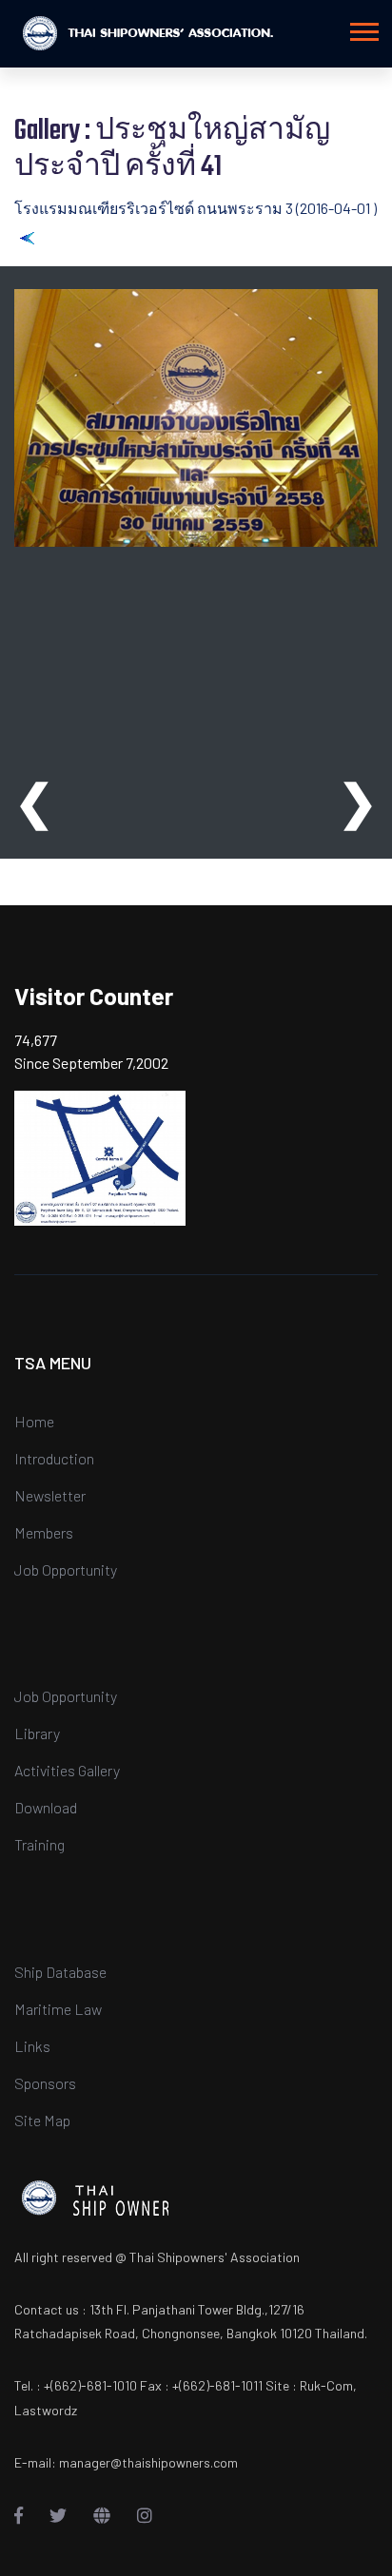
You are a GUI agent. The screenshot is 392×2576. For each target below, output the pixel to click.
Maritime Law (58, 2009)
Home (34, 1421)
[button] (363, 28)
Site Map (42, 2120)
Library (37, 1733)
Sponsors (45, 2083)
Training (39, 1844)
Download (46, 1807)
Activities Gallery (67, 1770)
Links (32, 2046)
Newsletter (50, 1495)
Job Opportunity (66, 1569)
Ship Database (60, 1972)
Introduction (54, 1458)
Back (52, 236)
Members (44, 1532)
